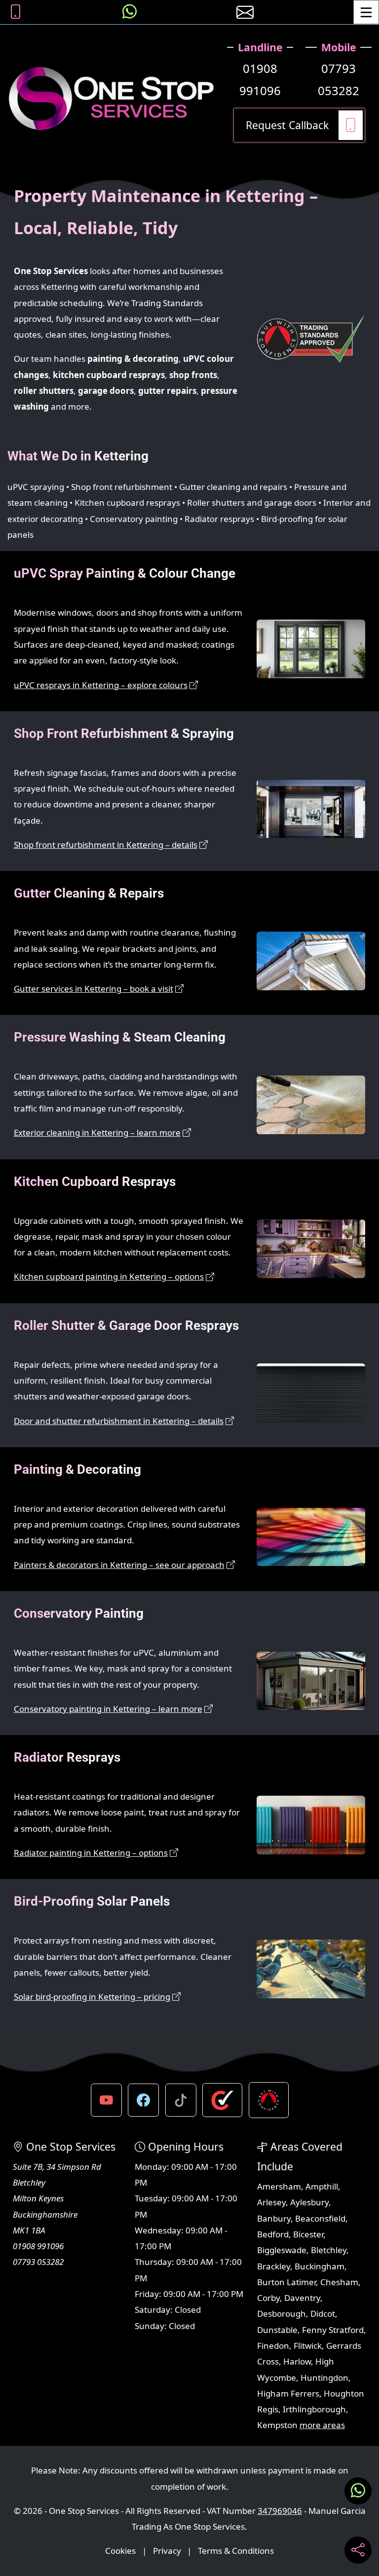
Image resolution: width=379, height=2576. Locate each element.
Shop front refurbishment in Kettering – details (106, 845)
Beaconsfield (320, 2218)
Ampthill (322, 2186)
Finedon (273, 2346)
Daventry (302, 2298)
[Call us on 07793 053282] (16, 12)
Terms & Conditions (236, 2551)
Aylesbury (309, 2202)
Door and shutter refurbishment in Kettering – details (119, 1421)
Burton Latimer (286, 2282)
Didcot (323, 2314)
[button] (106, 2100)
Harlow (297, 2361)
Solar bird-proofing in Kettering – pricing (92, 1997)
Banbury (274, 2218)
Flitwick (308, 2346)
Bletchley (329, 2250)
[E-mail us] (245, 12)
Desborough (282, 2314)
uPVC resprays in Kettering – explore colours (101, 685)
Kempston (277, 2425)
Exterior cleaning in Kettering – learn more (97, 1132)
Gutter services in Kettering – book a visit (94, 989)
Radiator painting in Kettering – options (91, 1853)
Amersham (279, 2186)
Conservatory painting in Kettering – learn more (108, 1709)
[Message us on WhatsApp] (130, 12)
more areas (322, 2425)
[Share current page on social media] (358, 2550)
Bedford (273, 2234)
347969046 (280, 2511)
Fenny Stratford (333, 2330)
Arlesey (271, 2202)
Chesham (339, 2282)
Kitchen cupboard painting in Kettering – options (109, 1276)
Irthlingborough (314, 2409)
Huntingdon (324, 2378)
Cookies (120, 2551)
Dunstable (277, 2330)
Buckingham (320, 2266)
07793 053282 (339, 80)
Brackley (274, 2266)
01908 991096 (260, 80)
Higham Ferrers (288, 2393)
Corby (268, 2298)
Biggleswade (282, 2250)
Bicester (308, 2234)
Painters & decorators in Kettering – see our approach (119, 1565)
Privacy (167, 2551)
